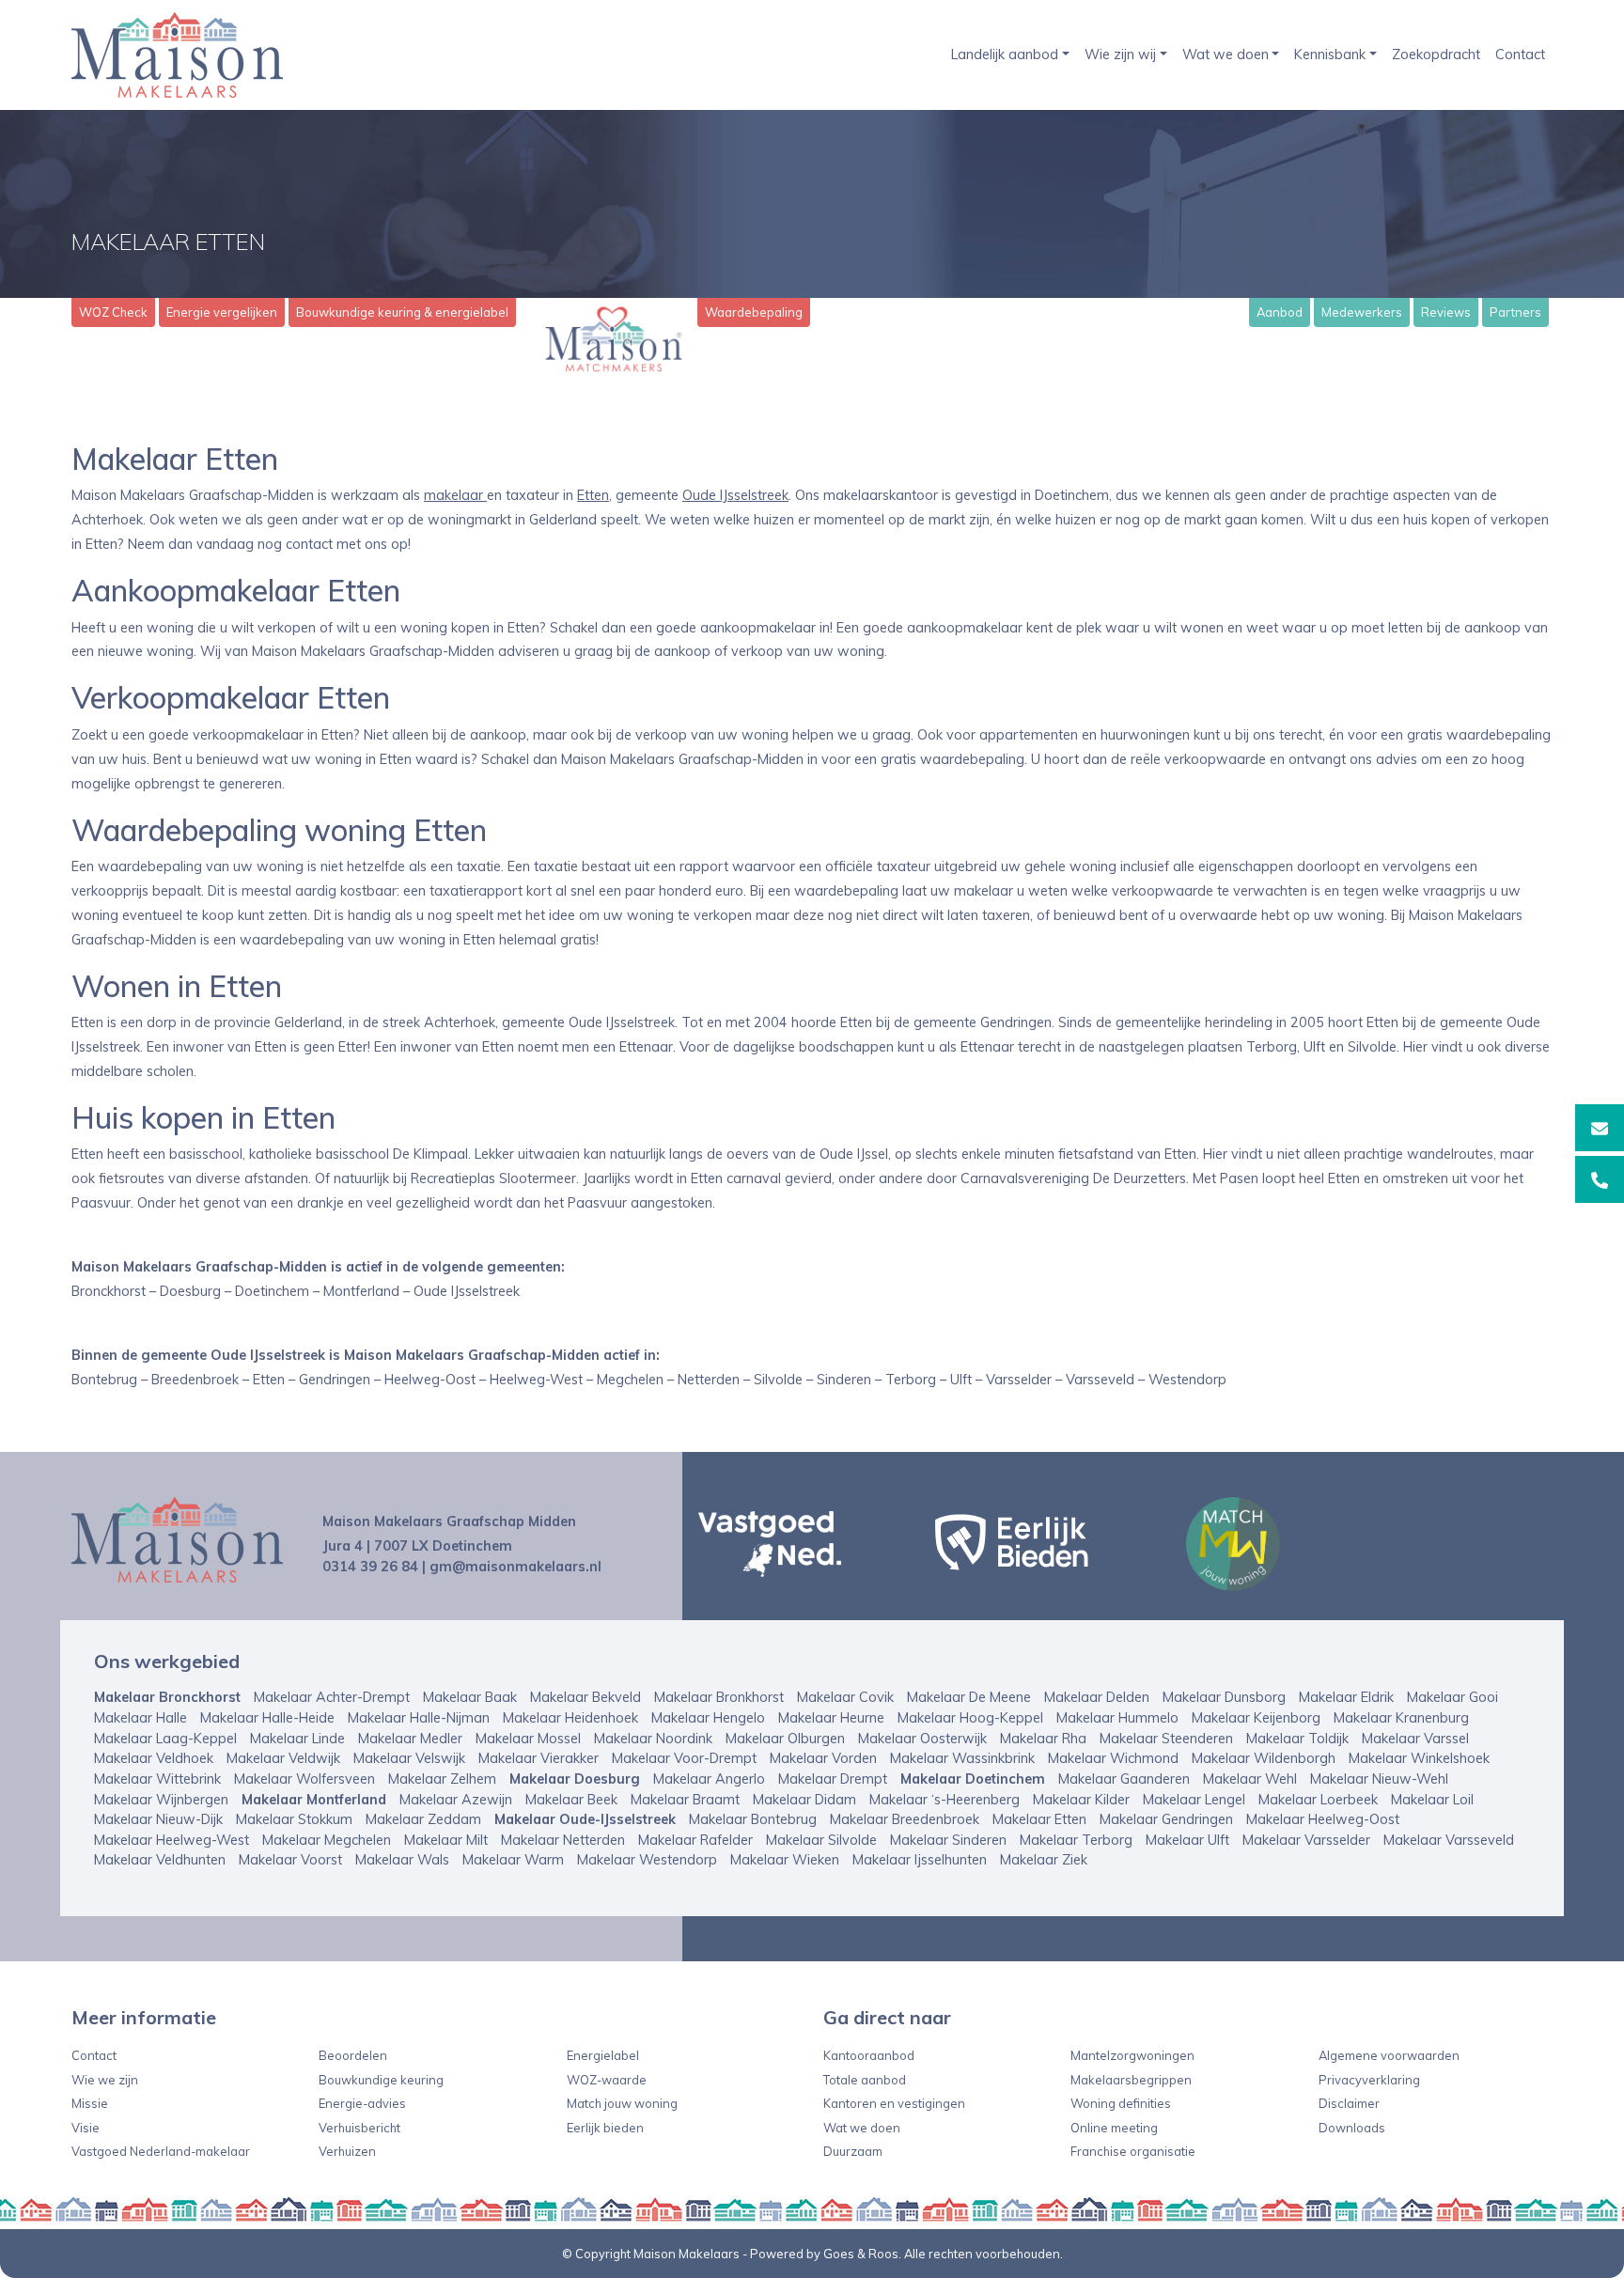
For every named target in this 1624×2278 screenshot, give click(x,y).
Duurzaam (853, 2151)
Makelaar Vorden (823, 1758)
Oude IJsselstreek (735, 495)
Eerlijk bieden (605, 2128)
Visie (86, 2128)
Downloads (1352, 2128)
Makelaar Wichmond (1113, 1758)
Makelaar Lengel (1194, 1800)
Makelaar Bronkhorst (719, 1697)
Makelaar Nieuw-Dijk (158, 1819)
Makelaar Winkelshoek (1419, 1758)
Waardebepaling (754, 312)
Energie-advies (362, 2103)
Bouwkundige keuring (381, 2080)
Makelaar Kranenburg (1401, 1718)
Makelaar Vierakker (539, 1758)
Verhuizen (347, 2151)
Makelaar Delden (1097, 1697)
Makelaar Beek (571, 1800)
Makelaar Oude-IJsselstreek (585, 1819)
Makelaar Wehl (1250, 1779)
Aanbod (1280, 312)
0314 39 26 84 (370, 1567)
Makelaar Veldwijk (283, 1758)
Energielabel (603, 2055)
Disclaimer (1349, 2103)
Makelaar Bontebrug (753, 1819)
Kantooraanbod (869, 2055)
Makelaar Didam (804, 1800)
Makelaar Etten (1039, 1819)
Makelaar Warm (513, 1860)
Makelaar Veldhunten (160, 1860)
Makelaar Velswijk (409, 1758)
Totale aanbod (865, 2080)
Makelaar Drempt (833, 1779)
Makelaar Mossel (528, 1739)
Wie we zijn (105, 2080)
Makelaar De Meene (969, 1697)
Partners (1515, 312)
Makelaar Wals (402, 1860)
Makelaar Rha (1043, 1739)
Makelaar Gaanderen (1124, 1779)
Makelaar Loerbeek (1318, 1800)
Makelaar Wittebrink (157, 1779)
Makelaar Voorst (290, 1860)
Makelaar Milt (446, 1840)
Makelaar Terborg (1076, 1840)
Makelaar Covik (845, 1697)
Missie (90, 2103)
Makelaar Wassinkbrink (962, 1758)
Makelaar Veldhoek (154, 1758)
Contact (1520, 55)
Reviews (1446, 312)
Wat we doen (1226, 55)
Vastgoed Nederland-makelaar (161, 2151)
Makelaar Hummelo (1117, 1718)
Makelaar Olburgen (785, 1739)
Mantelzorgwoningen (1132, 2055)
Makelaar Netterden (563, 1840)
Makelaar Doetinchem (973, 1779)
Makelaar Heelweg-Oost (1323, 1819)
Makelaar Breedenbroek (905, 1819)
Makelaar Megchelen (327, 1840)
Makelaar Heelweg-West (172, 1840)
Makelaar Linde (297, 1739)
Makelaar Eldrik (1346, 1697)
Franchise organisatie (1133, 2151)
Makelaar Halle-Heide (267, 1718)
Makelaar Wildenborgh (1264, 1758)
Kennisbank (1330, 55)
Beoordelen (353, 2055)
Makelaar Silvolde (821, 1840)
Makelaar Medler (410, 1739)
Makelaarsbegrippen (1131, 2080)
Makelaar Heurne (831, 1718)
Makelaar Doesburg (575, 1779)
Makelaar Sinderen (948, 1840)
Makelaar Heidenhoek (570, 1718)
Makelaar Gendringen (1166, 1819)
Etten (593, 495)
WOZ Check (113, 312)
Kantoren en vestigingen (894, 2103)
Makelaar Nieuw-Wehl (1379, 1779)
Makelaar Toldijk (1297, 1739)
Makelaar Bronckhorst (167, 1697)
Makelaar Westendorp (647, 1860)
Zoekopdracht (1436, 55)
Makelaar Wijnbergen (161, 1800)
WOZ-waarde (607, 2080)
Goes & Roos (861, 2254)
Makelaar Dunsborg (1224, 1697)
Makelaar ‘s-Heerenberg (945, 1800)
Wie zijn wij (1120, 55)
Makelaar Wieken (785, 1860)
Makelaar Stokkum (294, 1819)
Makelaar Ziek (1044, 1860)
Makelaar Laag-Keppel (165, 1739)
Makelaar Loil (1432, 1800)
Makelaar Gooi (1452, 1697)
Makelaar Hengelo (708, 1718)
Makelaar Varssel (1415, 1739)
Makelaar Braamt (685, 1800)
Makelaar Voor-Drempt (684, 1758)
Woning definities (1121, 2103)
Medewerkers (1362, 312)
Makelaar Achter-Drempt (332, 1697)
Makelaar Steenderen (1166, 1739)
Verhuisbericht (359, 2128)
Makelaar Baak (470, 1697)
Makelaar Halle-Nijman (419, 1718)
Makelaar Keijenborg (1256, 1718)
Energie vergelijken (222, 312)
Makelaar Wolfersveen (304, 1779)
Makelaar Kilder (1081, 1800)
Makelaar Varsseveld (1449, 1840)
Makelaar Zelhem (442, 1779)
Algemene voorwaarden (1389, 2055)
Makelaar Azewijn (456, 1800)
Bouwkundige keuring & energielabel (402, 312)
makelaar (455, 495)
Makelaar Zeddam (423, 1819)
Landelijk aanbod (1005, 55)
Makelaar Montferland (314, 1800)
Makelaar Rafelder (695, 1840)
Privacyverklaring (1369, 2080)
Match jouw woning (622, 2103)
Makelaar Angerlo (709, 1779)
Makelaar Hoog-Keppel (970, 1718)
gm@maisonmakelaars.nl (515, 1567)
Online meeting (1114, 2128)
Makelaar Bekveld (586, 1697)
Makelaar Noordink (653, 1739)
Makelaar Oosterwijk (922, 1739)
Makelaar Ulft (1187, 1840)
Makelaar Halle (141, 1718)
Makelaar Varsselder (1306, 1840)
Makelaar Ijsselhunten (920, 1860)
